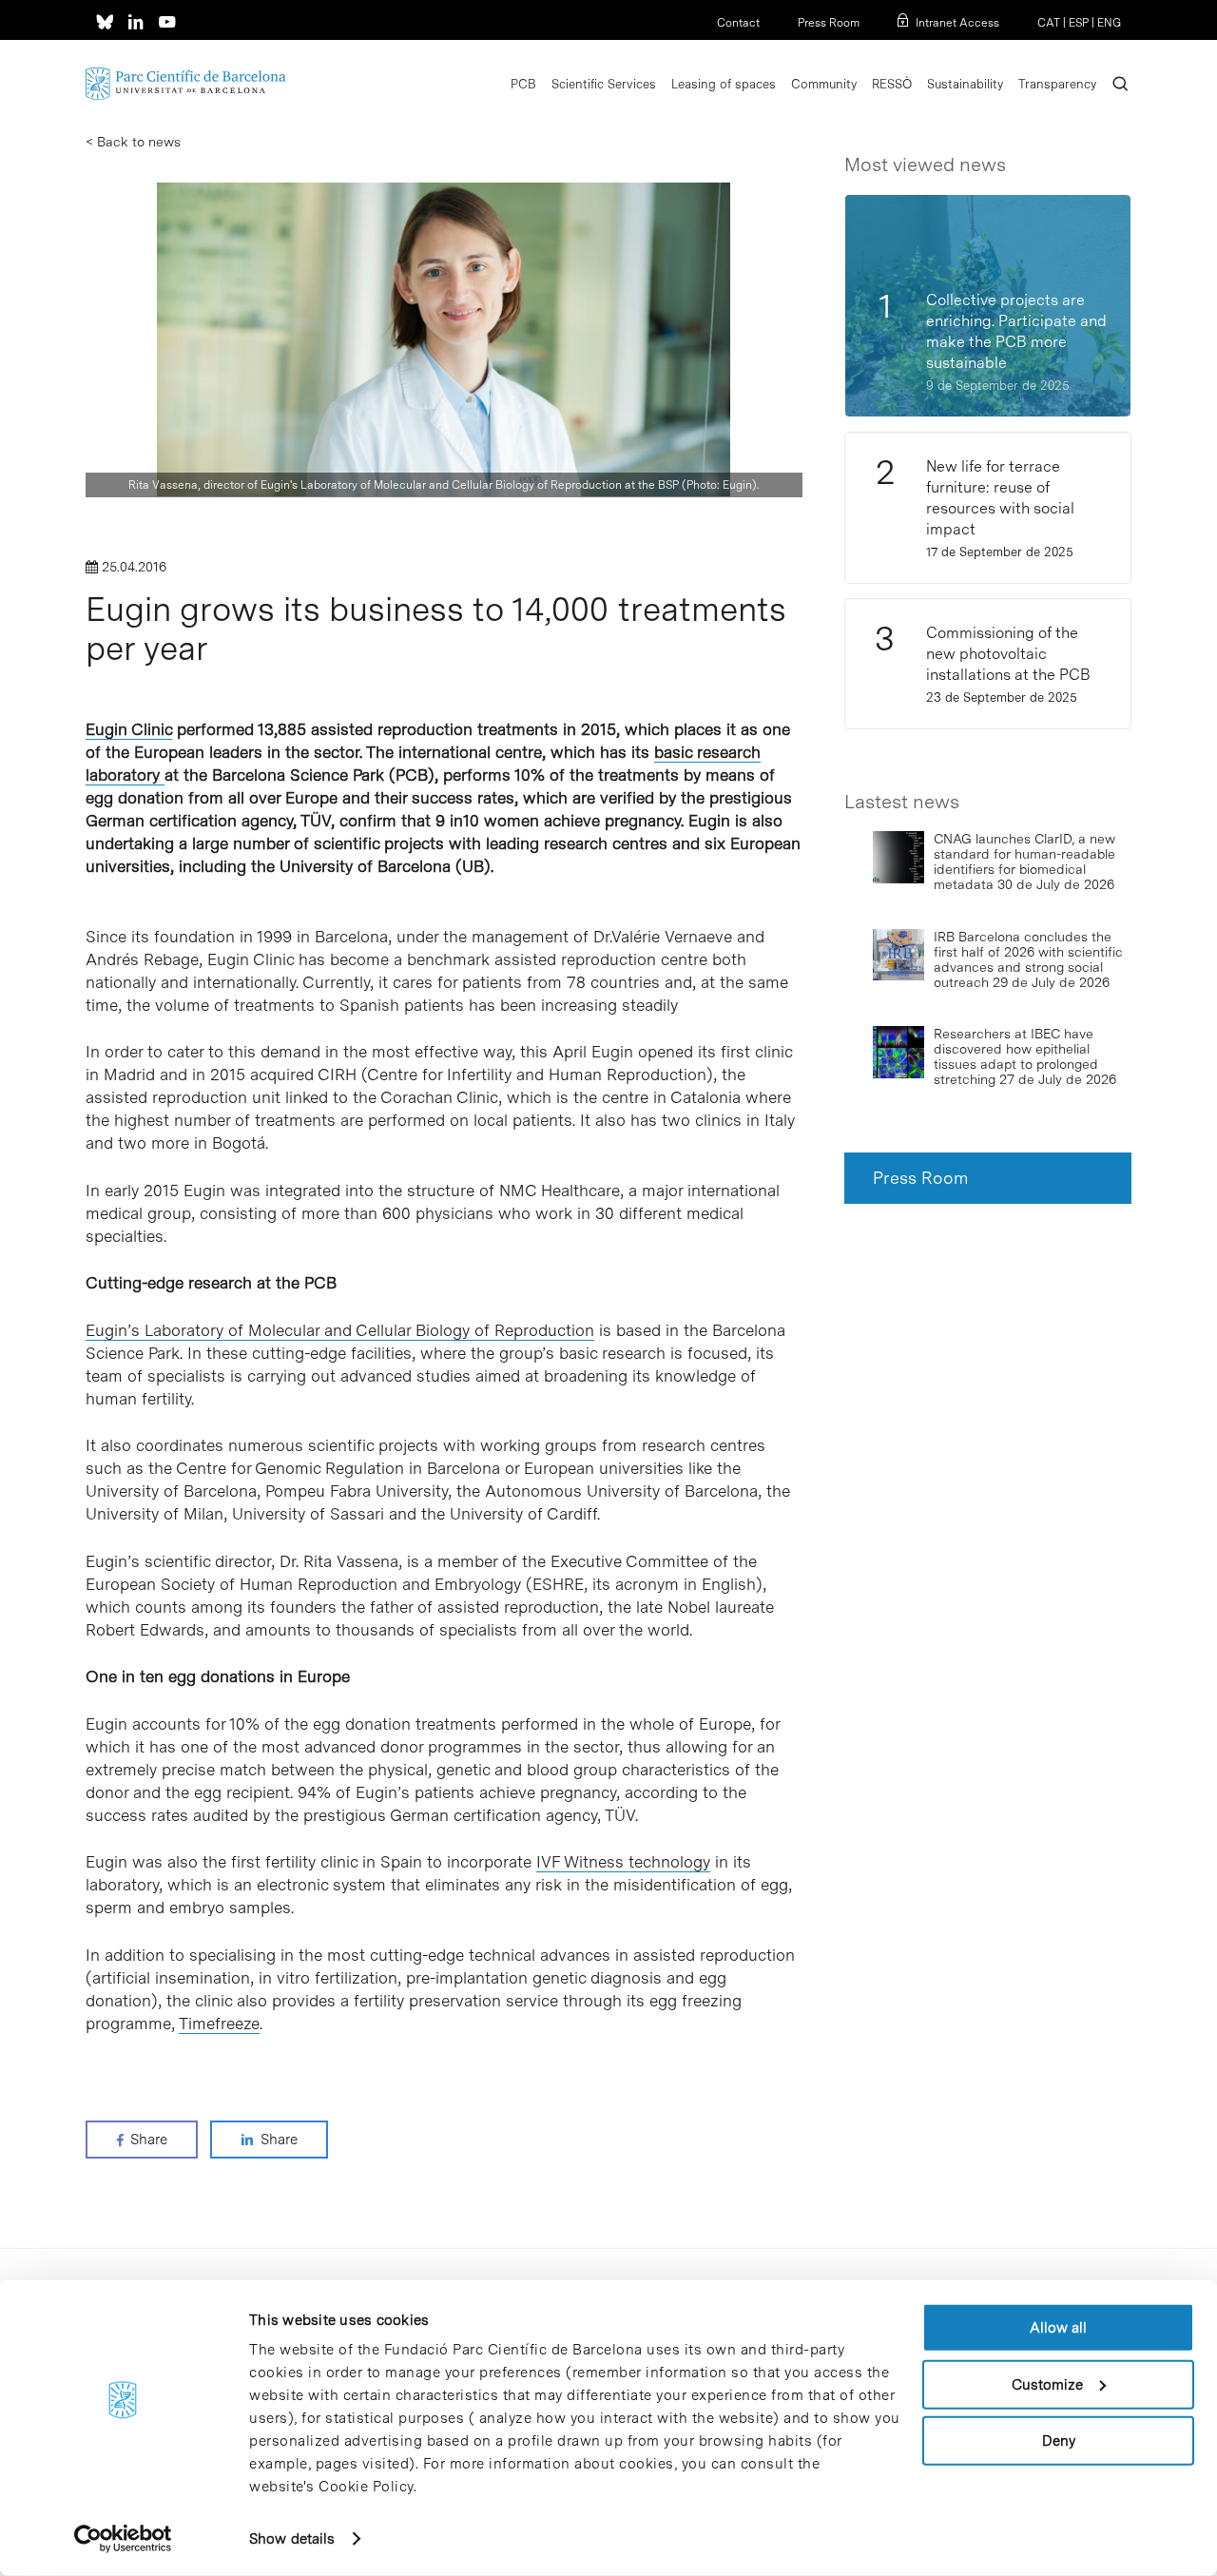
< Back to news (133, 142)
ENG (1109, 23)
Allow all (1058, 2328)
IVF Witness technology (623, 1862)
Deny (1059, 2441)
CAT (1049, 23)
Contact (738, 23)
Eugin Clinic (129, 729)
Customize (1047, 2384)
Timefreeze (219, 2024)
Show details (292, 2539)
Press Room (829, 23)
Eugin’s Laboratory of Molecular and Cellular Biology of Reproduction (340, 1330)
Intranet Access (957, 23)
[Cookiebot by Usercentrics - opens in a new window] (123, 2539)
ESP (1079, 23)
